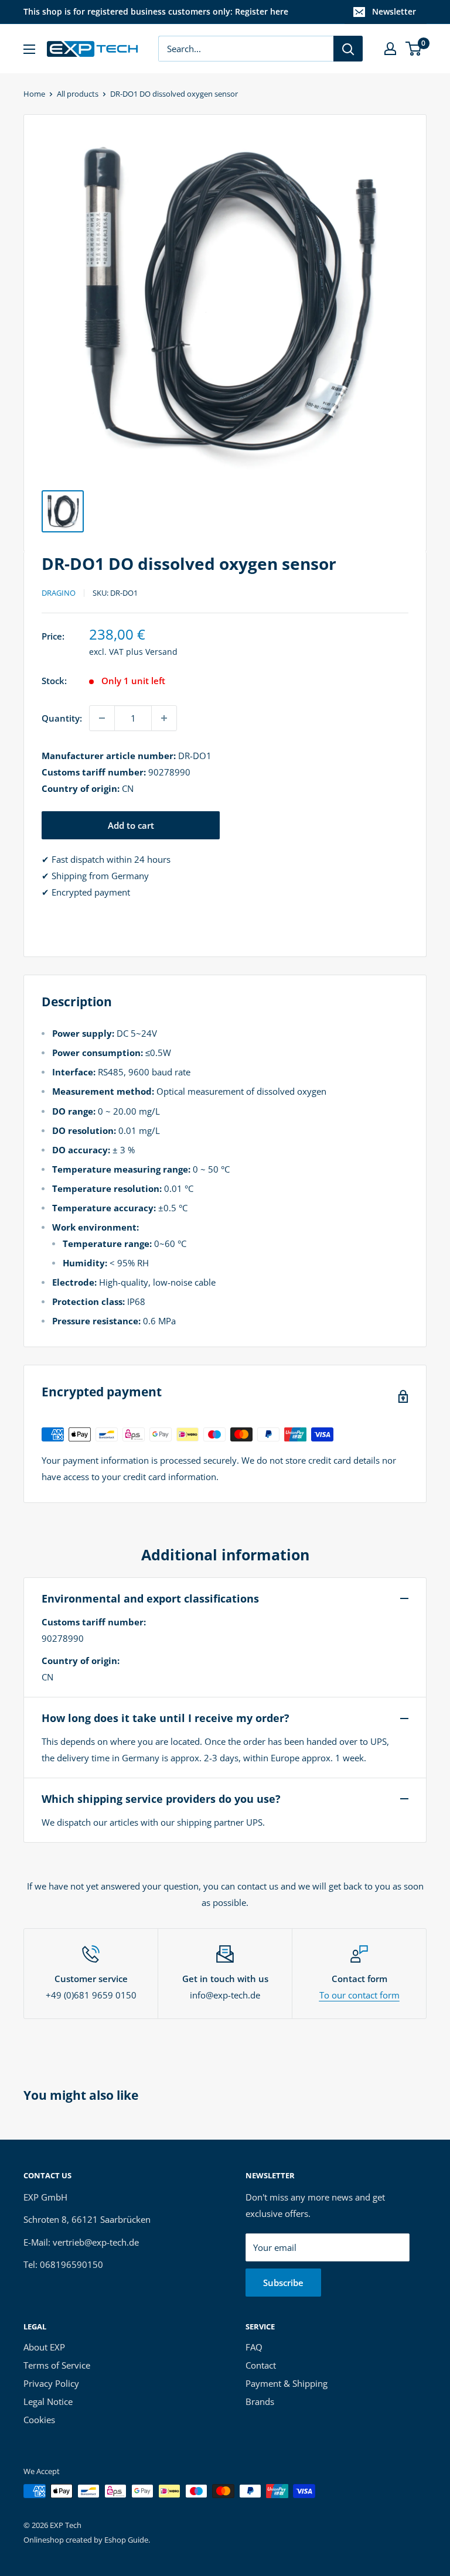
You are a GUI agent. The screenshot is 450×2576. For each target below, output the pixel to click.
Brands (260, 2401)
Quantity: (62, 718)
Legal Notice (48, 2401)
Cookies (39, 2420)
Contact (261, 2365)
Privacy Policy (51, 2383)
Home (34, 94)
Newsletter (394, 11)
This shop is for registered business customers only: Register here (156, 11)
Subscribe (283, 2283)
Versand (161, 652)
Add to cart (131, 825)
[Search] (348, 49)
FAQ (254, 2347)
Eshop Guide (126, 2540)
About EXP (44, 2347)
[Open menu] (29, 49)
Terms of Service (57, 2365)
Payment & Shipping (287, 2383)
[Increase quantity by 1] (164, 718)
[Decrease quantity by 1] (102, 718)
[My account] (390, 49)
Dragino (59, 593)
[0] (414, 49)
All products (78, 94)
